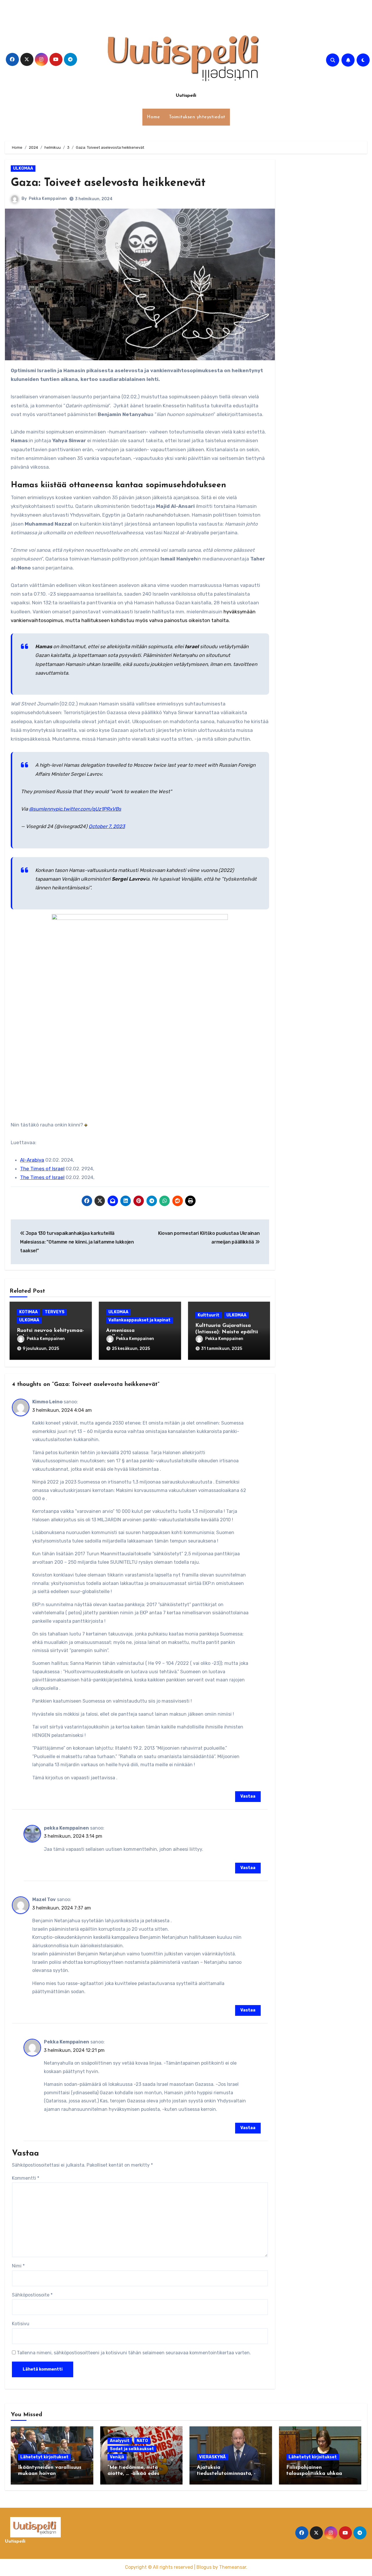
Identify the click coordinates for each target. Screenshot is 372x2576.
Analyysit (120, 2441)
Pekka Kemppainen (48, 199)
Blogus (204, 2567)
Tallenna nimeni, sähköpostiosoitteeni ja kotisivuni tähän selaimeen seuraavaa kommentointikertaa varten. (134, 2353)
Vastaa (248, 1796)
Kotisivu (21, 2324)
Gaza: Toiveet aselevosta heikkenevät (108, 183)
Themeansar (233, 2567)
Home (153, 117)
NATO (142, 2441)
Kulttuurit (209, 1315)
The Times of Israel (42, 1169)
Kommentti (26, 2178)
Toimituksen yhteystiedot (197, 117)
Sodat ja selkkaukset (132, 2449)
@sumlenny (42, 809)
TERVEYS (55, 1312)
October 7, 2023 (107, 826)
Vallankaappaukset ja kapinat (139, 1320)
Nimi (18, 2266)
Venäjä (117, 2457)
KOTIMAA (28, 1312)
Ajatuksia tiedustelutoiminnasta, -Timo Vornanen (226, 2474)
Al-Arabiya (32, 1160)
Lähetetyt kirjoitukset (44, 2457)
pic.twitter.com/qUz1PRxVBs (88, 809)
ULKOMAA (23, 168)
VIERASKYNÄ (212, 2457)
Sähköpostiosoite (32, 2295)
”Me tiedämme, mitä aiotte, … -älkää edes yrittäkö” (133, 2474)
